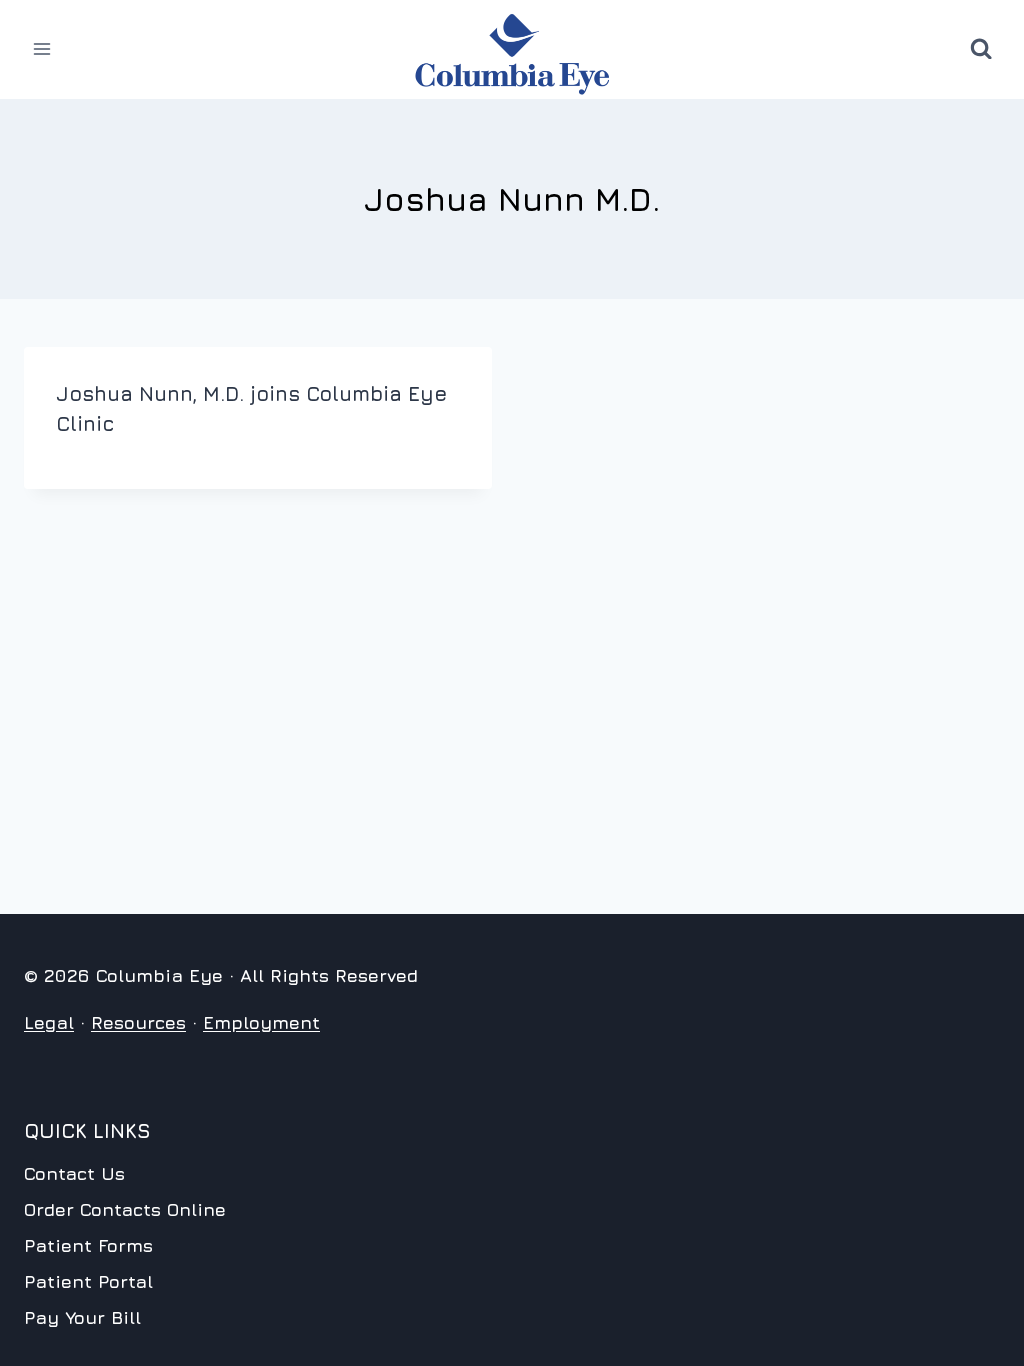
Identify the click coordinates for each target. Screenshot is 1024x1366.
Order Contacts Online (125, 1209)
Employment (261, 1022)
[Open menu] (42, 49)
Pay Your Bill (82, 1317)
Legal (49, 1022)
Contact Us (74, 1173)
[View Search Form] (981, 49)
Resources (138, 1022)
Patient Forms (88, 1245)
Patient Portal (88, 1281)
